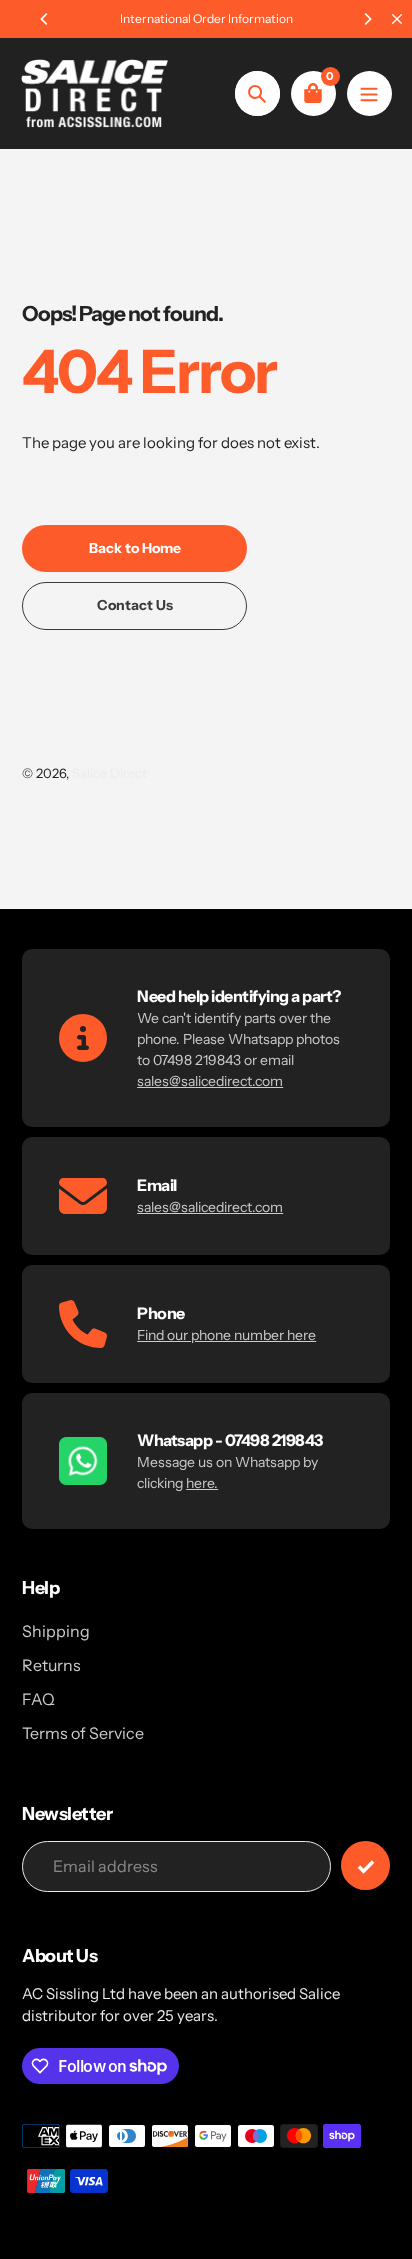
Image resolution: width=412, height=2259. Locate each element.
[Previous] (45, 19)
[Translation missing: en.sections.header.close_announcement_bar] (397, 19)
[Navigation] (369, 93)
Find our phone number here (226, 1335)
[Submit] (365, 1865)
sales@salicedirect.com (210, 1081)
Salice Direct (109, 773)
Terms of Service (83, 1733)
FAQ (38, 1699)
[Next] (367, 19)
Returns (51, 1665)
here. (202, 1483)
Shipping (56, 1631)
